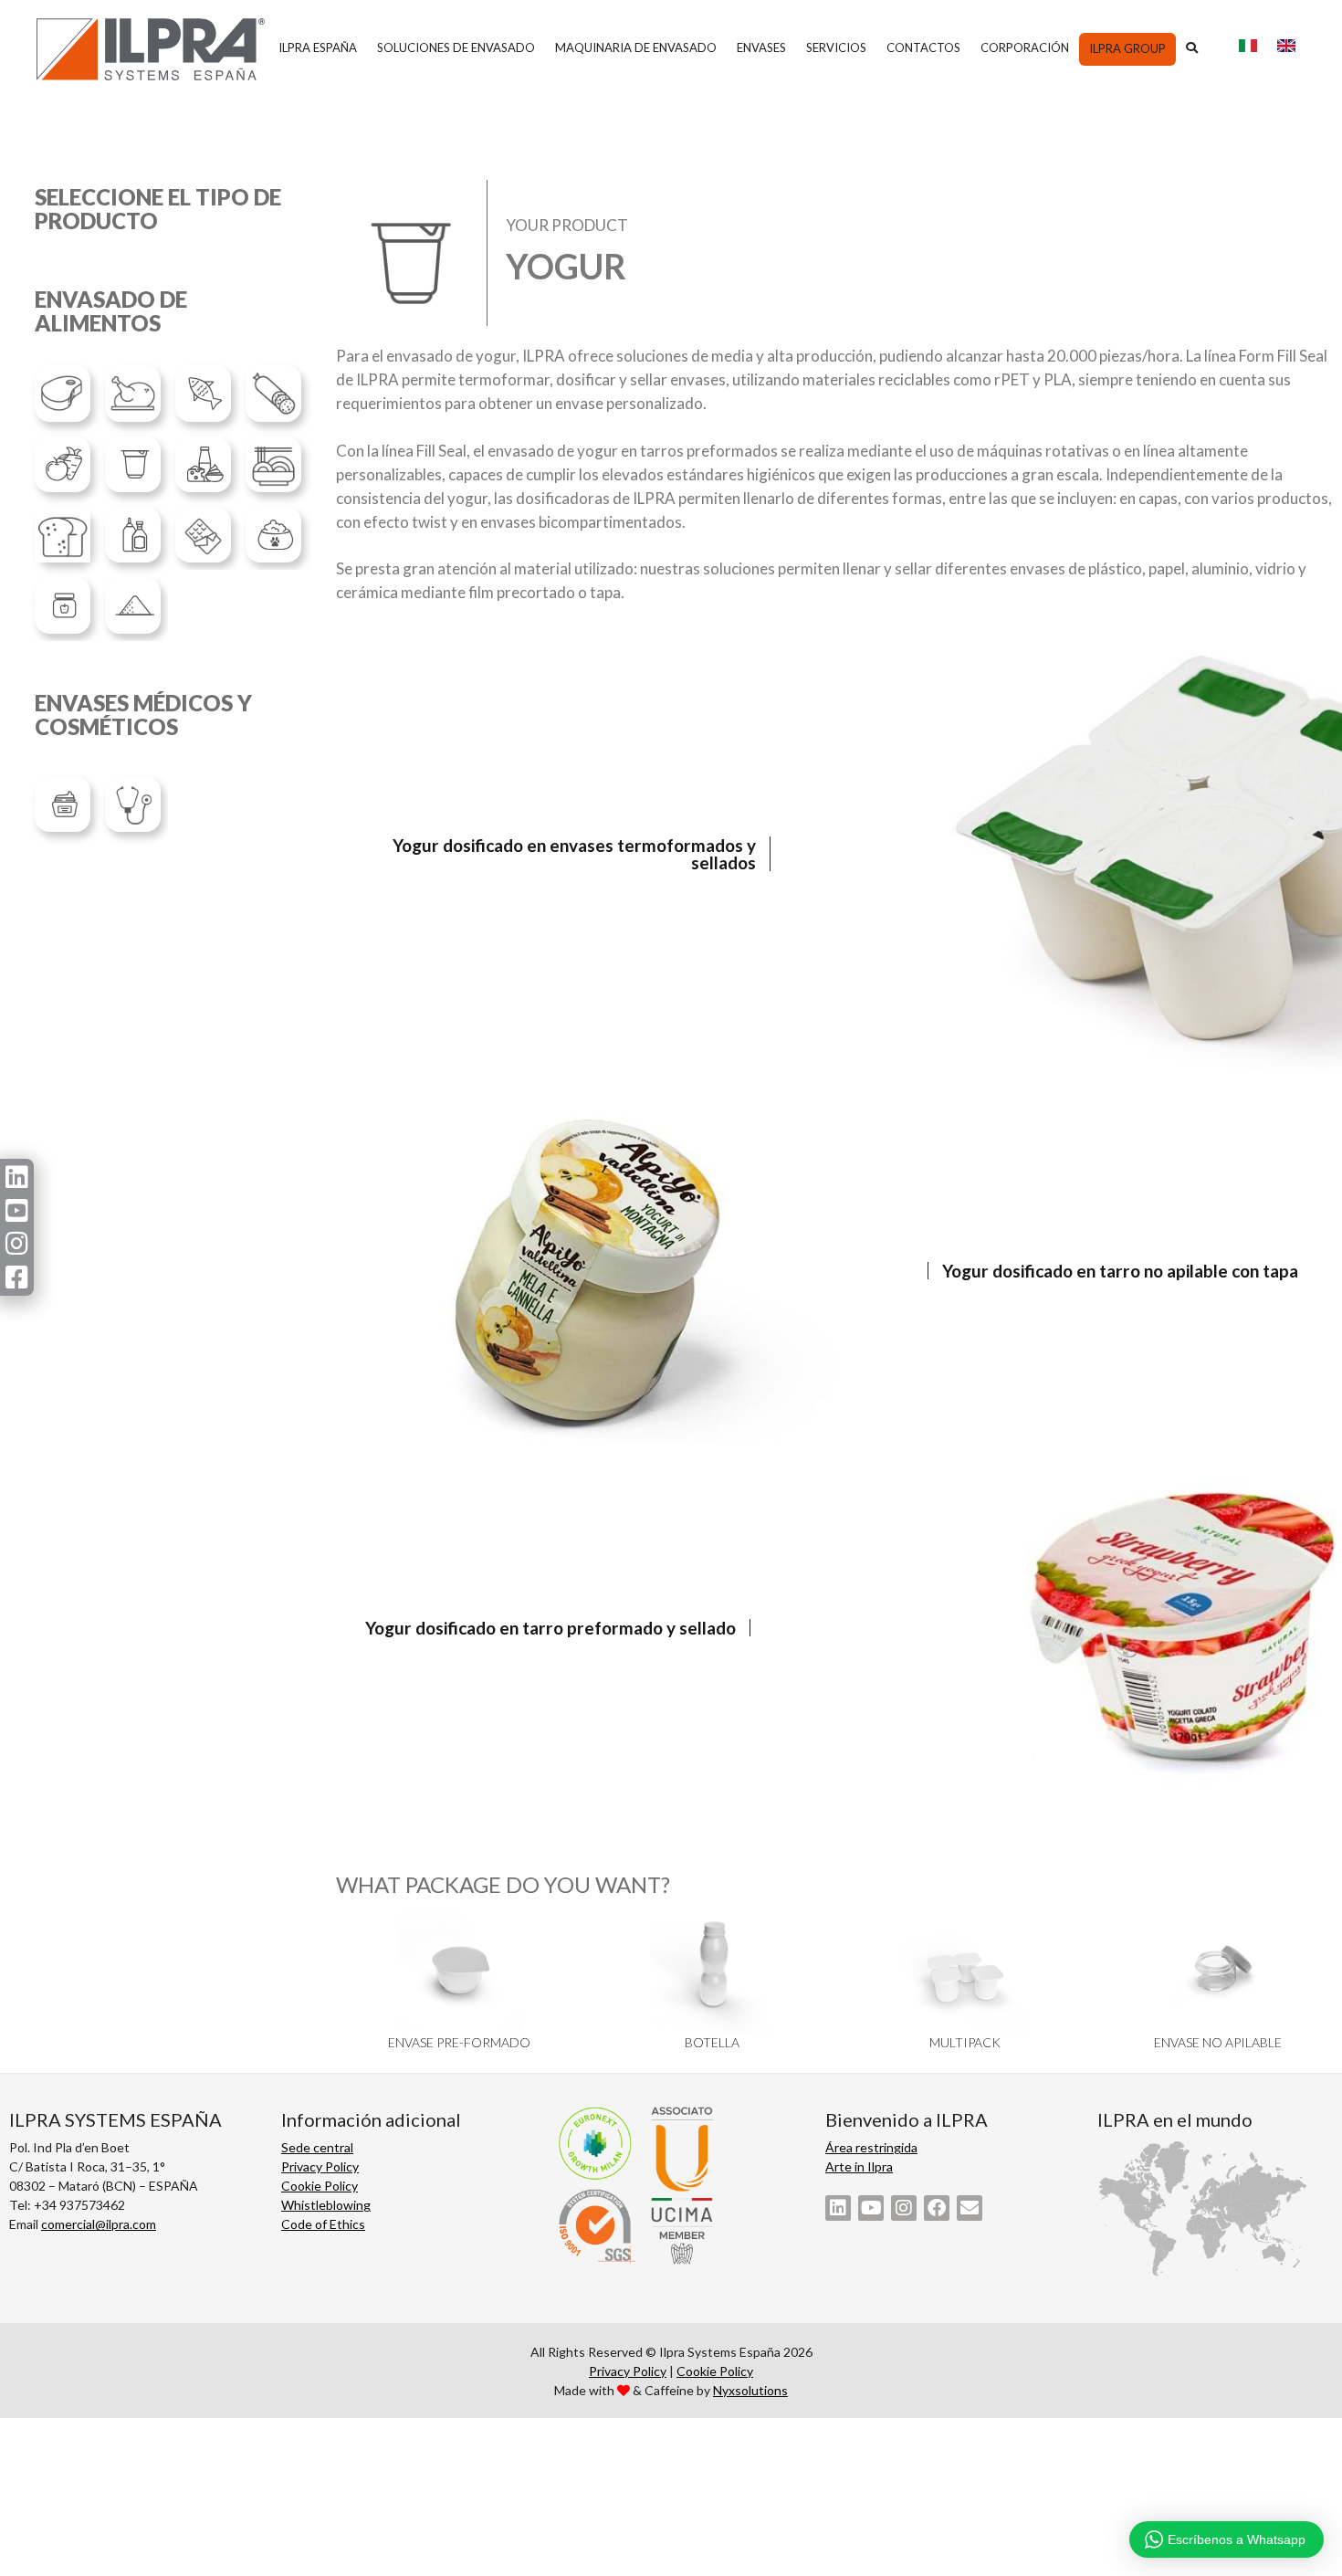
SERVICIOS (836, 47)
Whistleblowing (326, 2205)
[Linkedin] (838, 2208)
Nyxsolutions (750, 2390)
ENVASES (761, 47)
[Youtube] (871, 2208)
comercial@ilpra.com (99, 2224)
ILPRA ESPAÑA (318, 47)
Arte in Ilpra (859, 2166)
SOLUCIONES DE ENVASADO (456, 47)
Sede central (317, 2147)
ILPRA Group (1127, 48)
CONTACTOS (923, 47)
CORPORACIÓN (1025, 47)
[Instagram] (904, 2208)
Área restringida (871, 2147)
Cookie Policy (320, 2186)
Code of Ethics (323, 2224)
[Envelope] (970, 2208)
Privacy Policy (320, 2166)
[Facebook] (937, 2208)
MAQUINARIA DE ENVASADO (636, 47)
